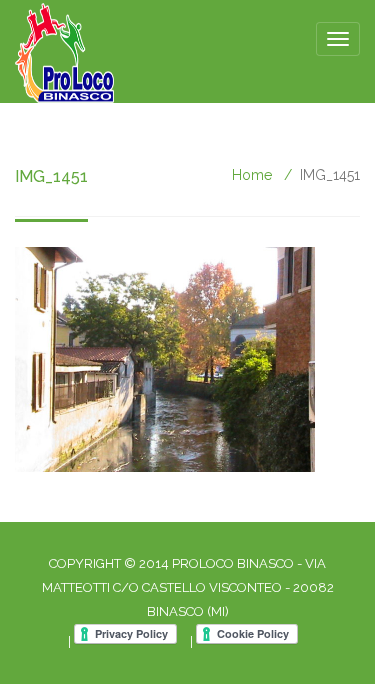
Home (252, 175)
